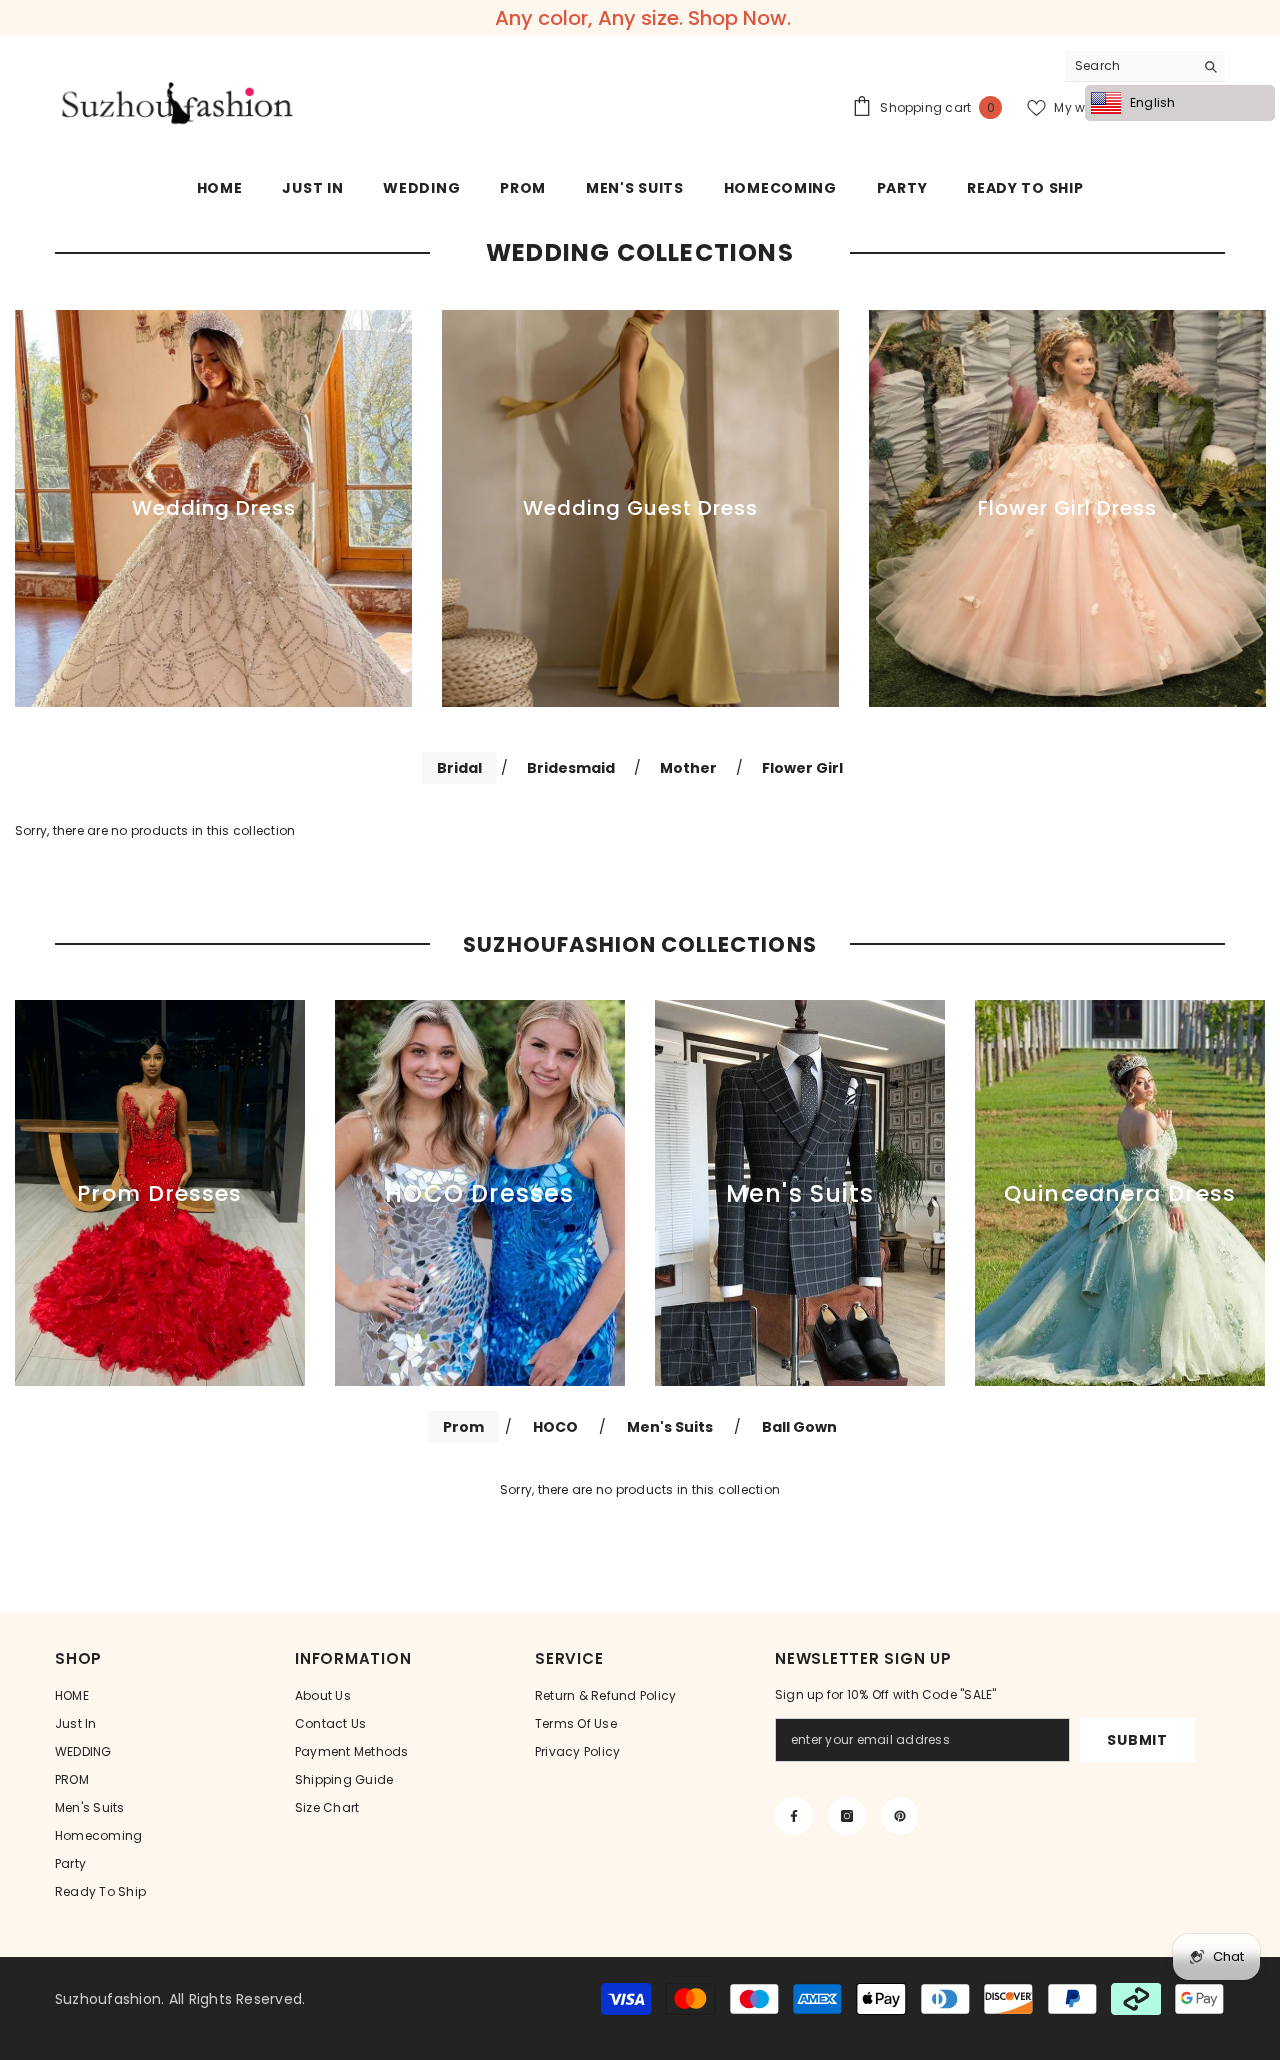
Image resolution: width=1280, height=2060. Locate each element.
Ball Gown (799, 1427)
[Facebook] (794, 1816)
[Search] (1145, 66)
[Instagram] (847, 1816)
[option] (213, 508)
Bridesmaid (571, 768)
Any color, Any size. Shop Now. (643, 18)
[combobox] (1129, 66)
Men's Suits (670, 1427)
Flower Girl (802, 768)
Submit (1137, 1740)
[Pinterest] (900, 1816)
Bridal (459, 768)
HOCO (555, 1427)
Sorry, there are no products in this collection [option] (640, 1489)
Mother (688, 768)
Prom (463, 1427)
